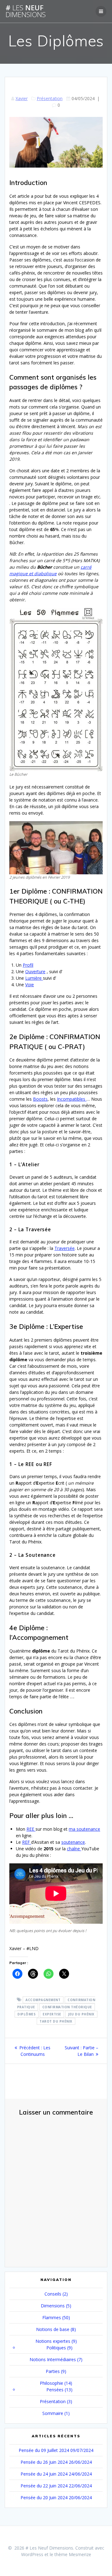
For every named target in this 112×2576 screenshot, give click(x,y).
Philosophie (51, 2383)
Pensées (55, 2390)
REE (31, 1829)
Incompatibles (72, 1099)
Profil (28, 965)
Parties (53, 2371)
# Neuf (26, 11)
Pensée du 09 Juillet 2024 (44, 2450)
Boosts (40, 1099)
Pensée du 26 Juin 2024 (44, 2462)
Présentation (50, 98)
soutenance (73, 1842)
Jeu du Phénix (81, 2014)
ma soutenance (84, 1829)
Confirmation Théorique (67, 2007)
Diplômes (26, 2014)
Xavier (22, 98)
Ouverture (35, 971)
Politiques (56, 2348)
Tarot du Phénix (56, 2021)
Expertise (52, 2014)
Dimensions (53, 2306)
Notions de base (53, 2329)
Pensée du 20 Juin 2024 (44, 2497)
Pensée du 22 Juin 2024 (44, 2486)
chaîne (74, 1849)
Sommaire (53, 2413)
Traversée (65, 1248)
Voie (30, 985)
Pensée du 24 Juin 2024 (44, 2474)
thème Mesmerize (73, 2554)
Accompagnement (43, 2000)
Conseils (53, 2294)
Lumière (34, 978)
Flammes (52, 2317)
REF (27, 1842)
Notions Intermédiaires (53, 2359)
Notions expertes (53, 2341)
